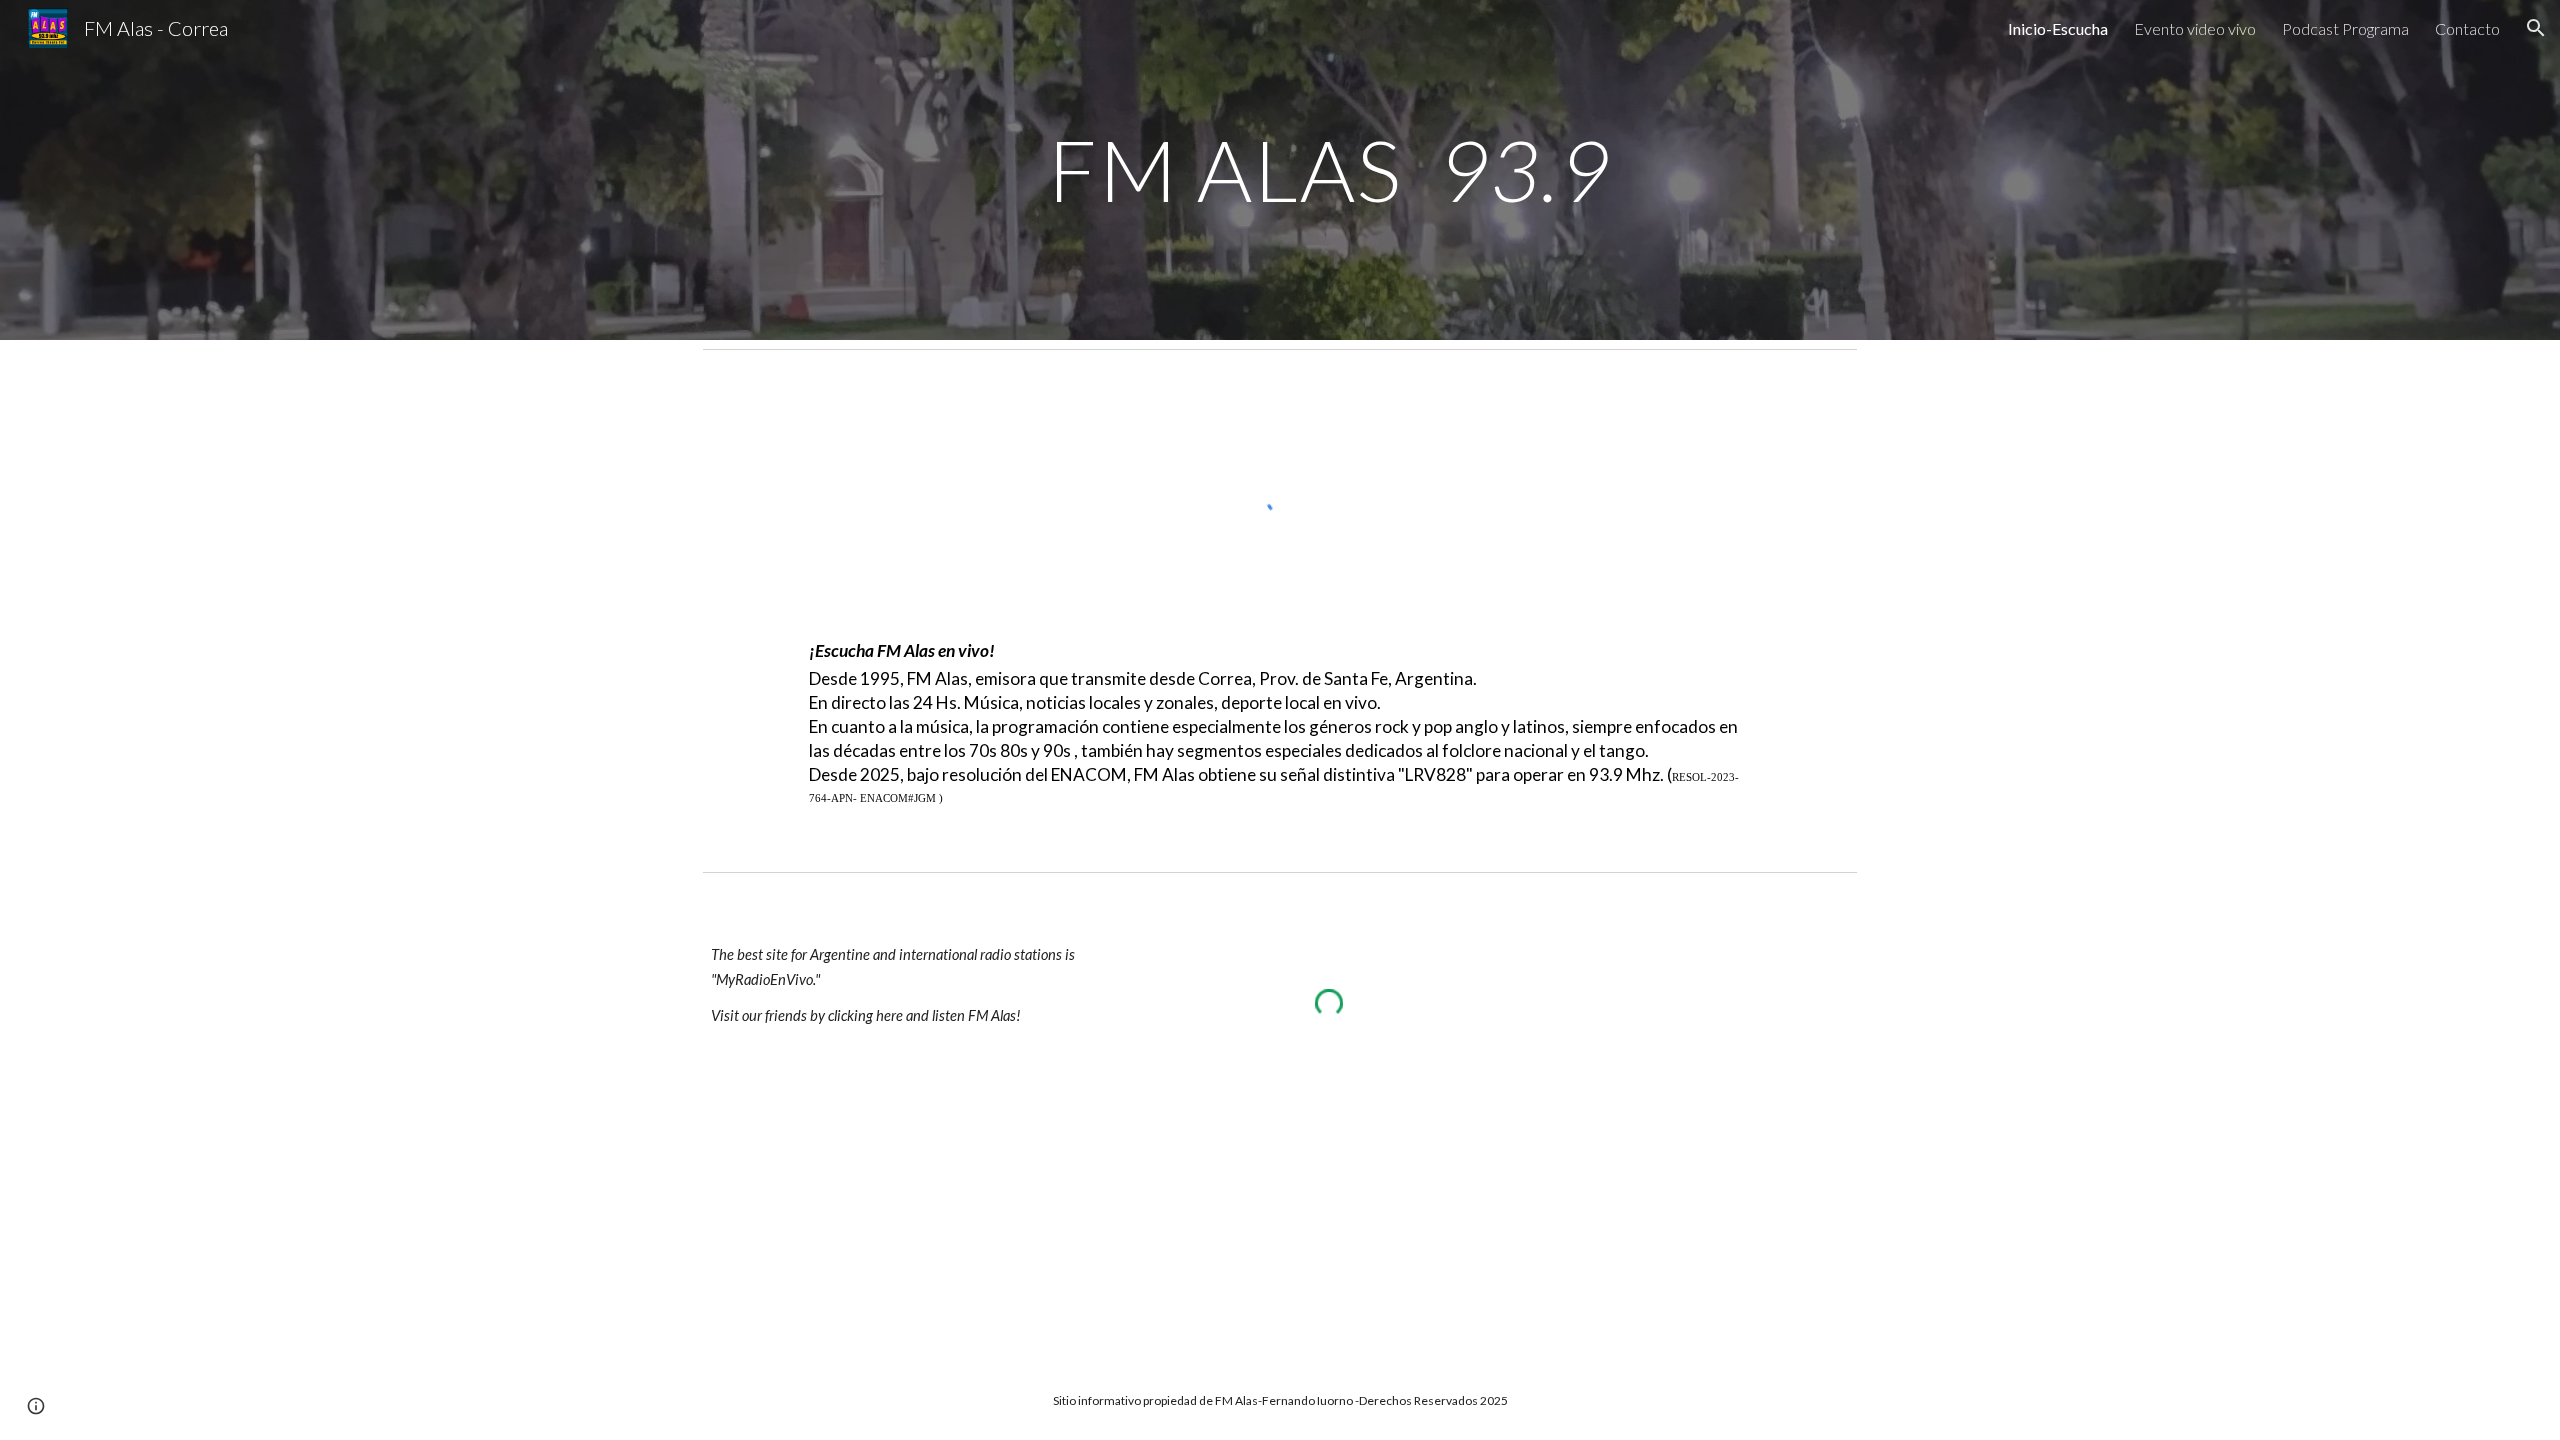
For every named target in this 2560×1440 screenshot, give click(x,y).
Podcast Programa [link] (2345, 28)
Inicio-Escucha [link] (2058, 28)
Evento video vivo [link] (2195, 28)
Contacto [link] (2467, 28)
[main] (1329, 169)
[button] (2536, 28)
